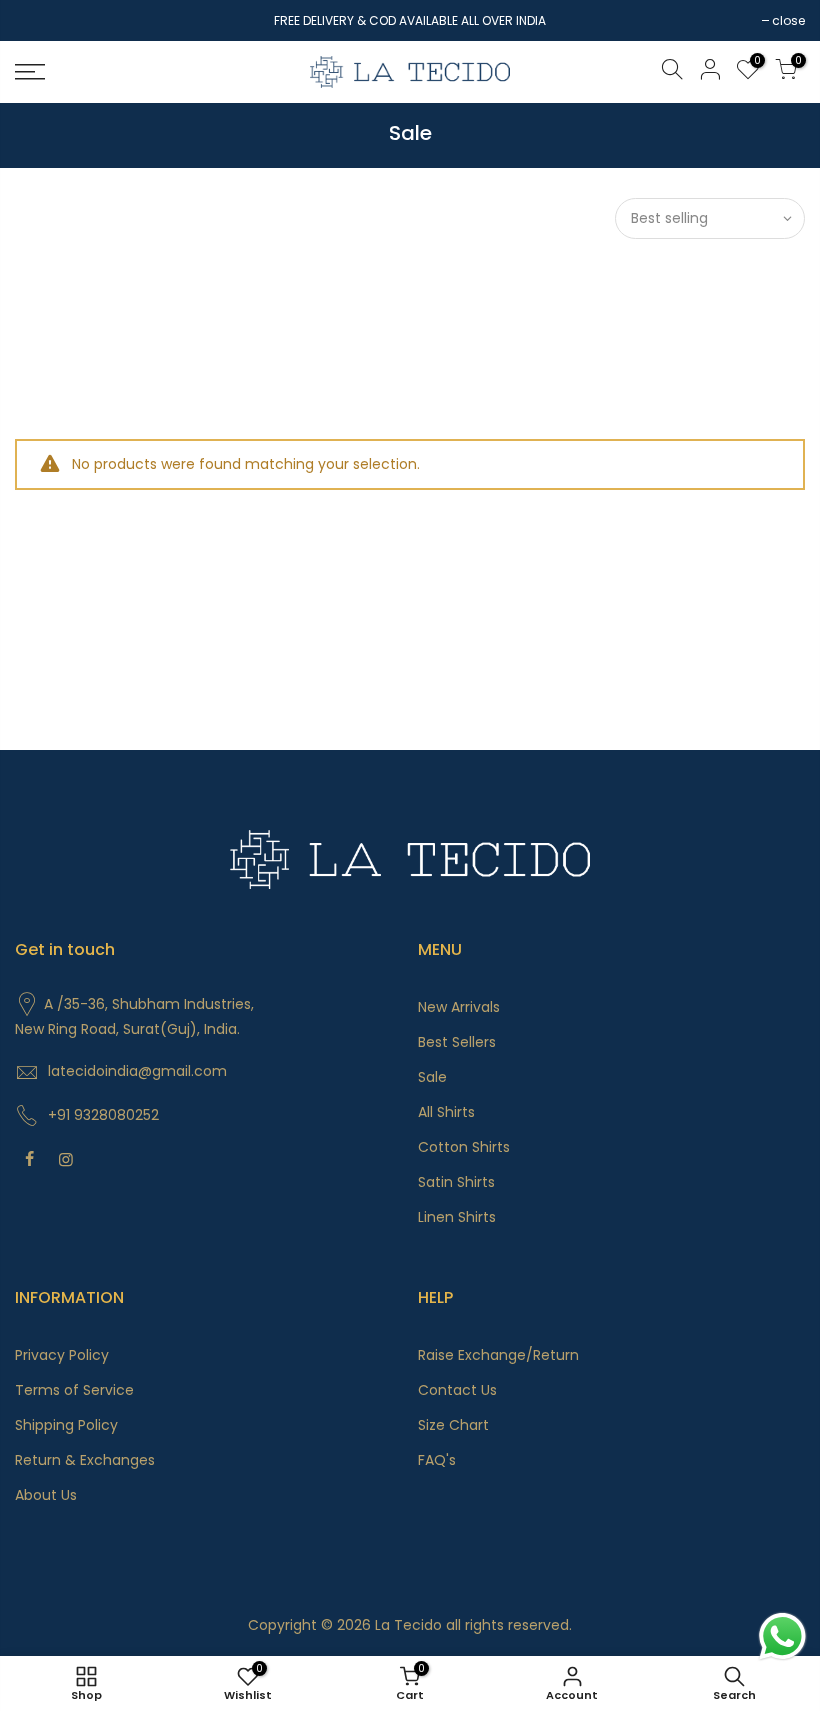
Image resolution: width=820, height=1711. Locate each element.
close (41, 20)
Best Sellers (457, 1042)
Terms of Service (74, 1390)
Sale (432, 1077)
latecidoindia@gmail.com (137, 1071)
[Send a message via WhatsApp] (782, 1636)
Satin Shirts (456, 1182)
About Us (46, 1495)
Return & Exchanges (85, 1460)
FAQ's (437, 1460)
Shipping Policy (66, 1425)
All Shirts (446, 1112)
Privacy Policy (62, 1355)
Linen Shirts (457, 1217)
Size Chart (453, 1425)
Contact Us (457, 1390)
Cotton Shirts (464, 1147)
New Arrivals (459, 1007)
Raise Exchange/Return (498, 1355)
